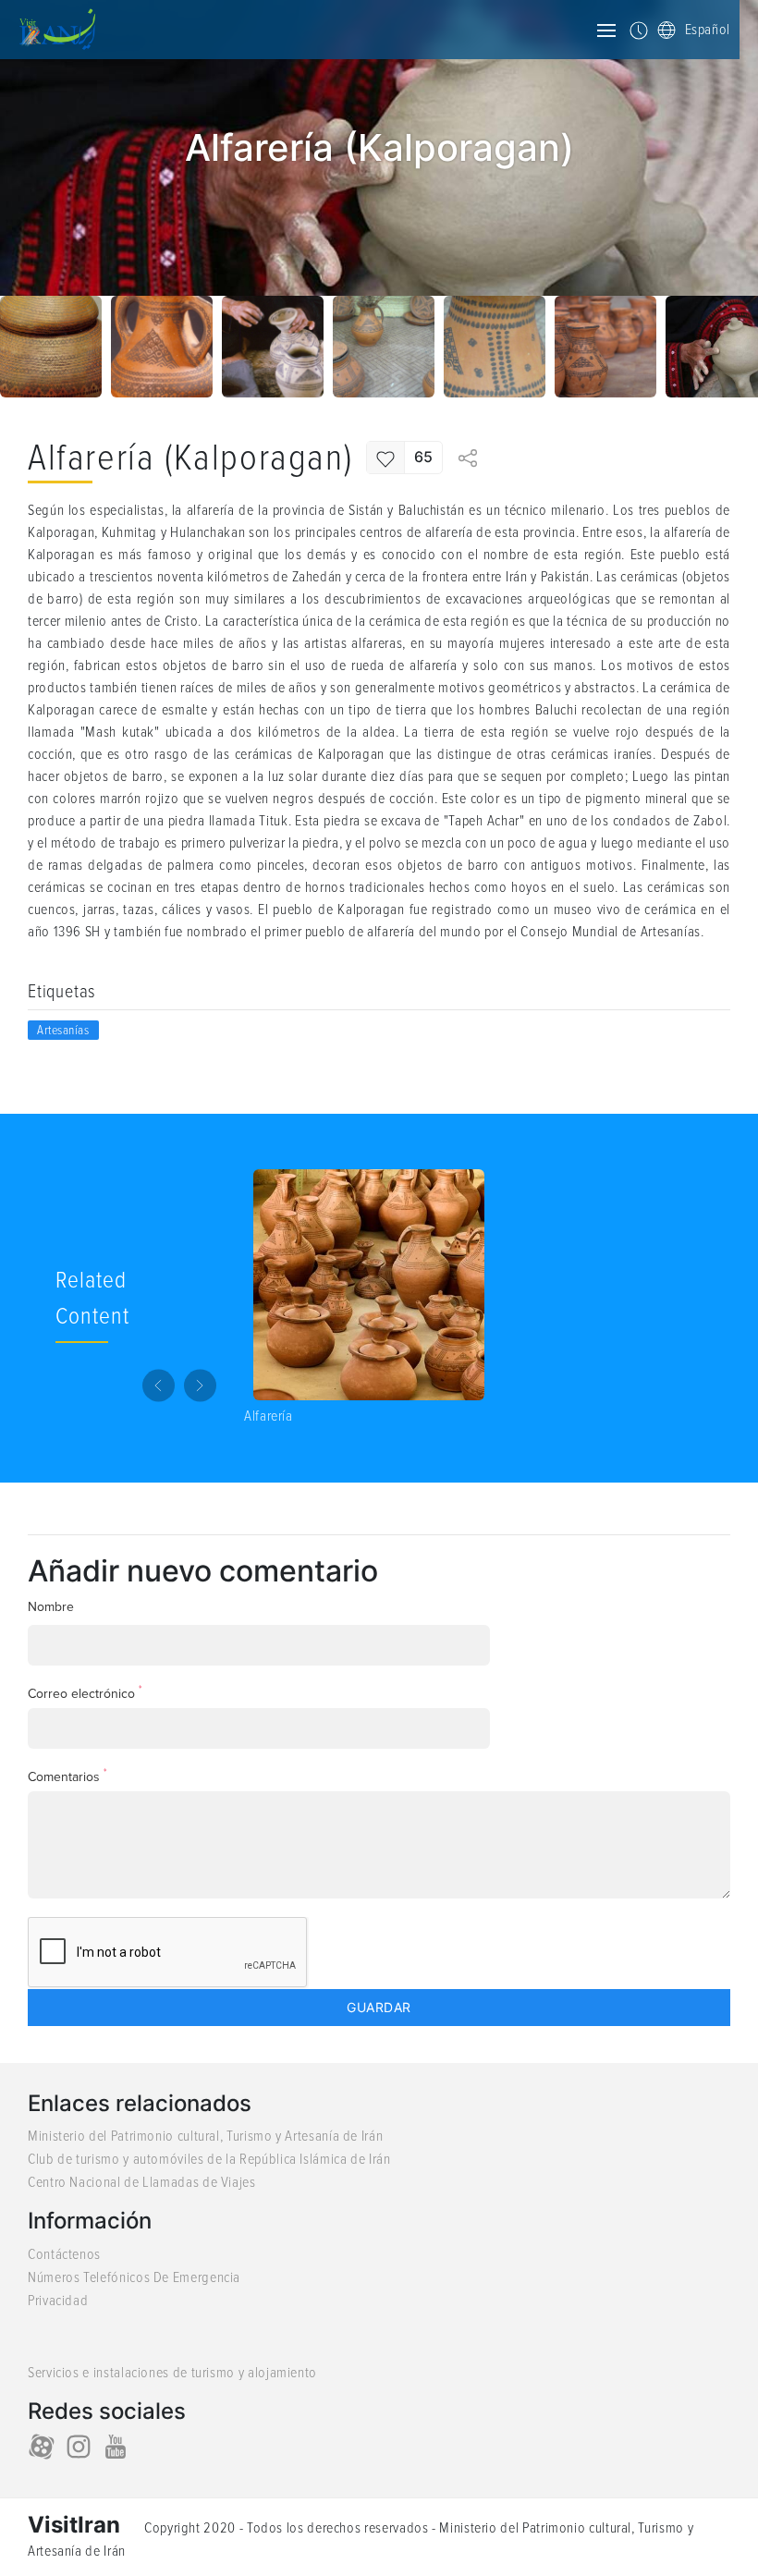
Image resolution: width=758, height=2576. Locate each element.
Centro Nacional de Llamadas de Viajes (142, 2182)
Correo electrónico (85, 1693)
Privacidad (58, 2301)
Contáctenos (64, 2254)
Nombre (51, 1607)
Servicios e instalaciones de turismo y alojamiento (172, 2373)
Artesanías (63, 1030)
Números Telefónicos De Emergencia (134, 2277)
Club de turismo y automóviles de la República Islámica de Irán (209, 2159)
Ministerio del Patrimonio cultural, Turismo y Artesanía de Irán (205, 2136)
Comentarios (67, 1776)
